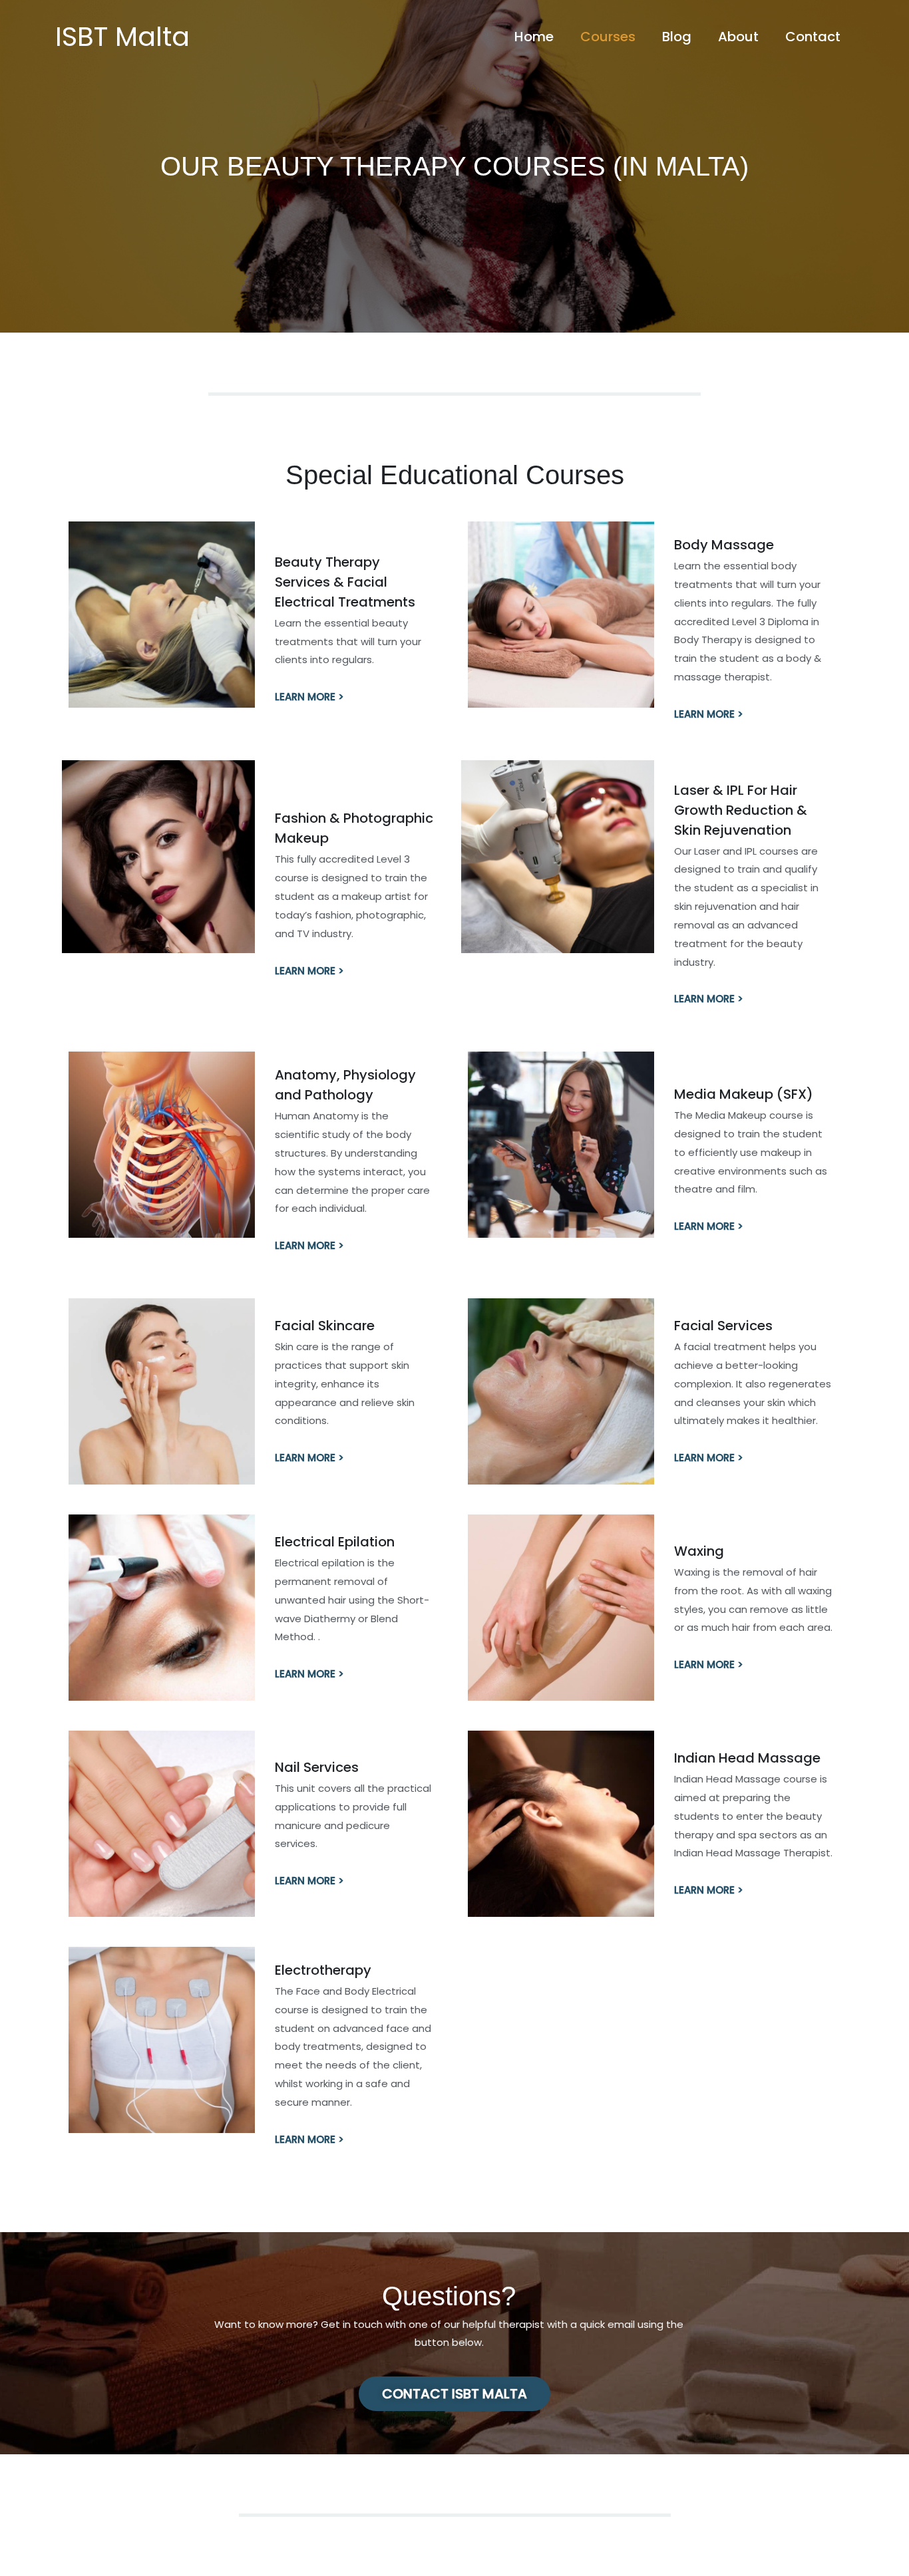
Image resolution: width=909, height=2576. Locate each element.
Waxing (699, 1551)
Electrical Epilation (335, 1542)
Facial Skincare (325, 1326)
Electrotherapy (323, 1970)
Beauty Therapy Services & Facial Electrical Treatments (345, 582)
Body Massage (724, 545)
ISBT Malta (122, 37)
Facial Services (723, 1326)
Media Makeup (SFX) (744, 1094)
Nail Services (317, 1767)
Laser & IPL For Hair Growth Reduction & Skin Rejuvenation (741, 810)
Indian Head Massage (747, 1758)
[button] (454, 2394)
